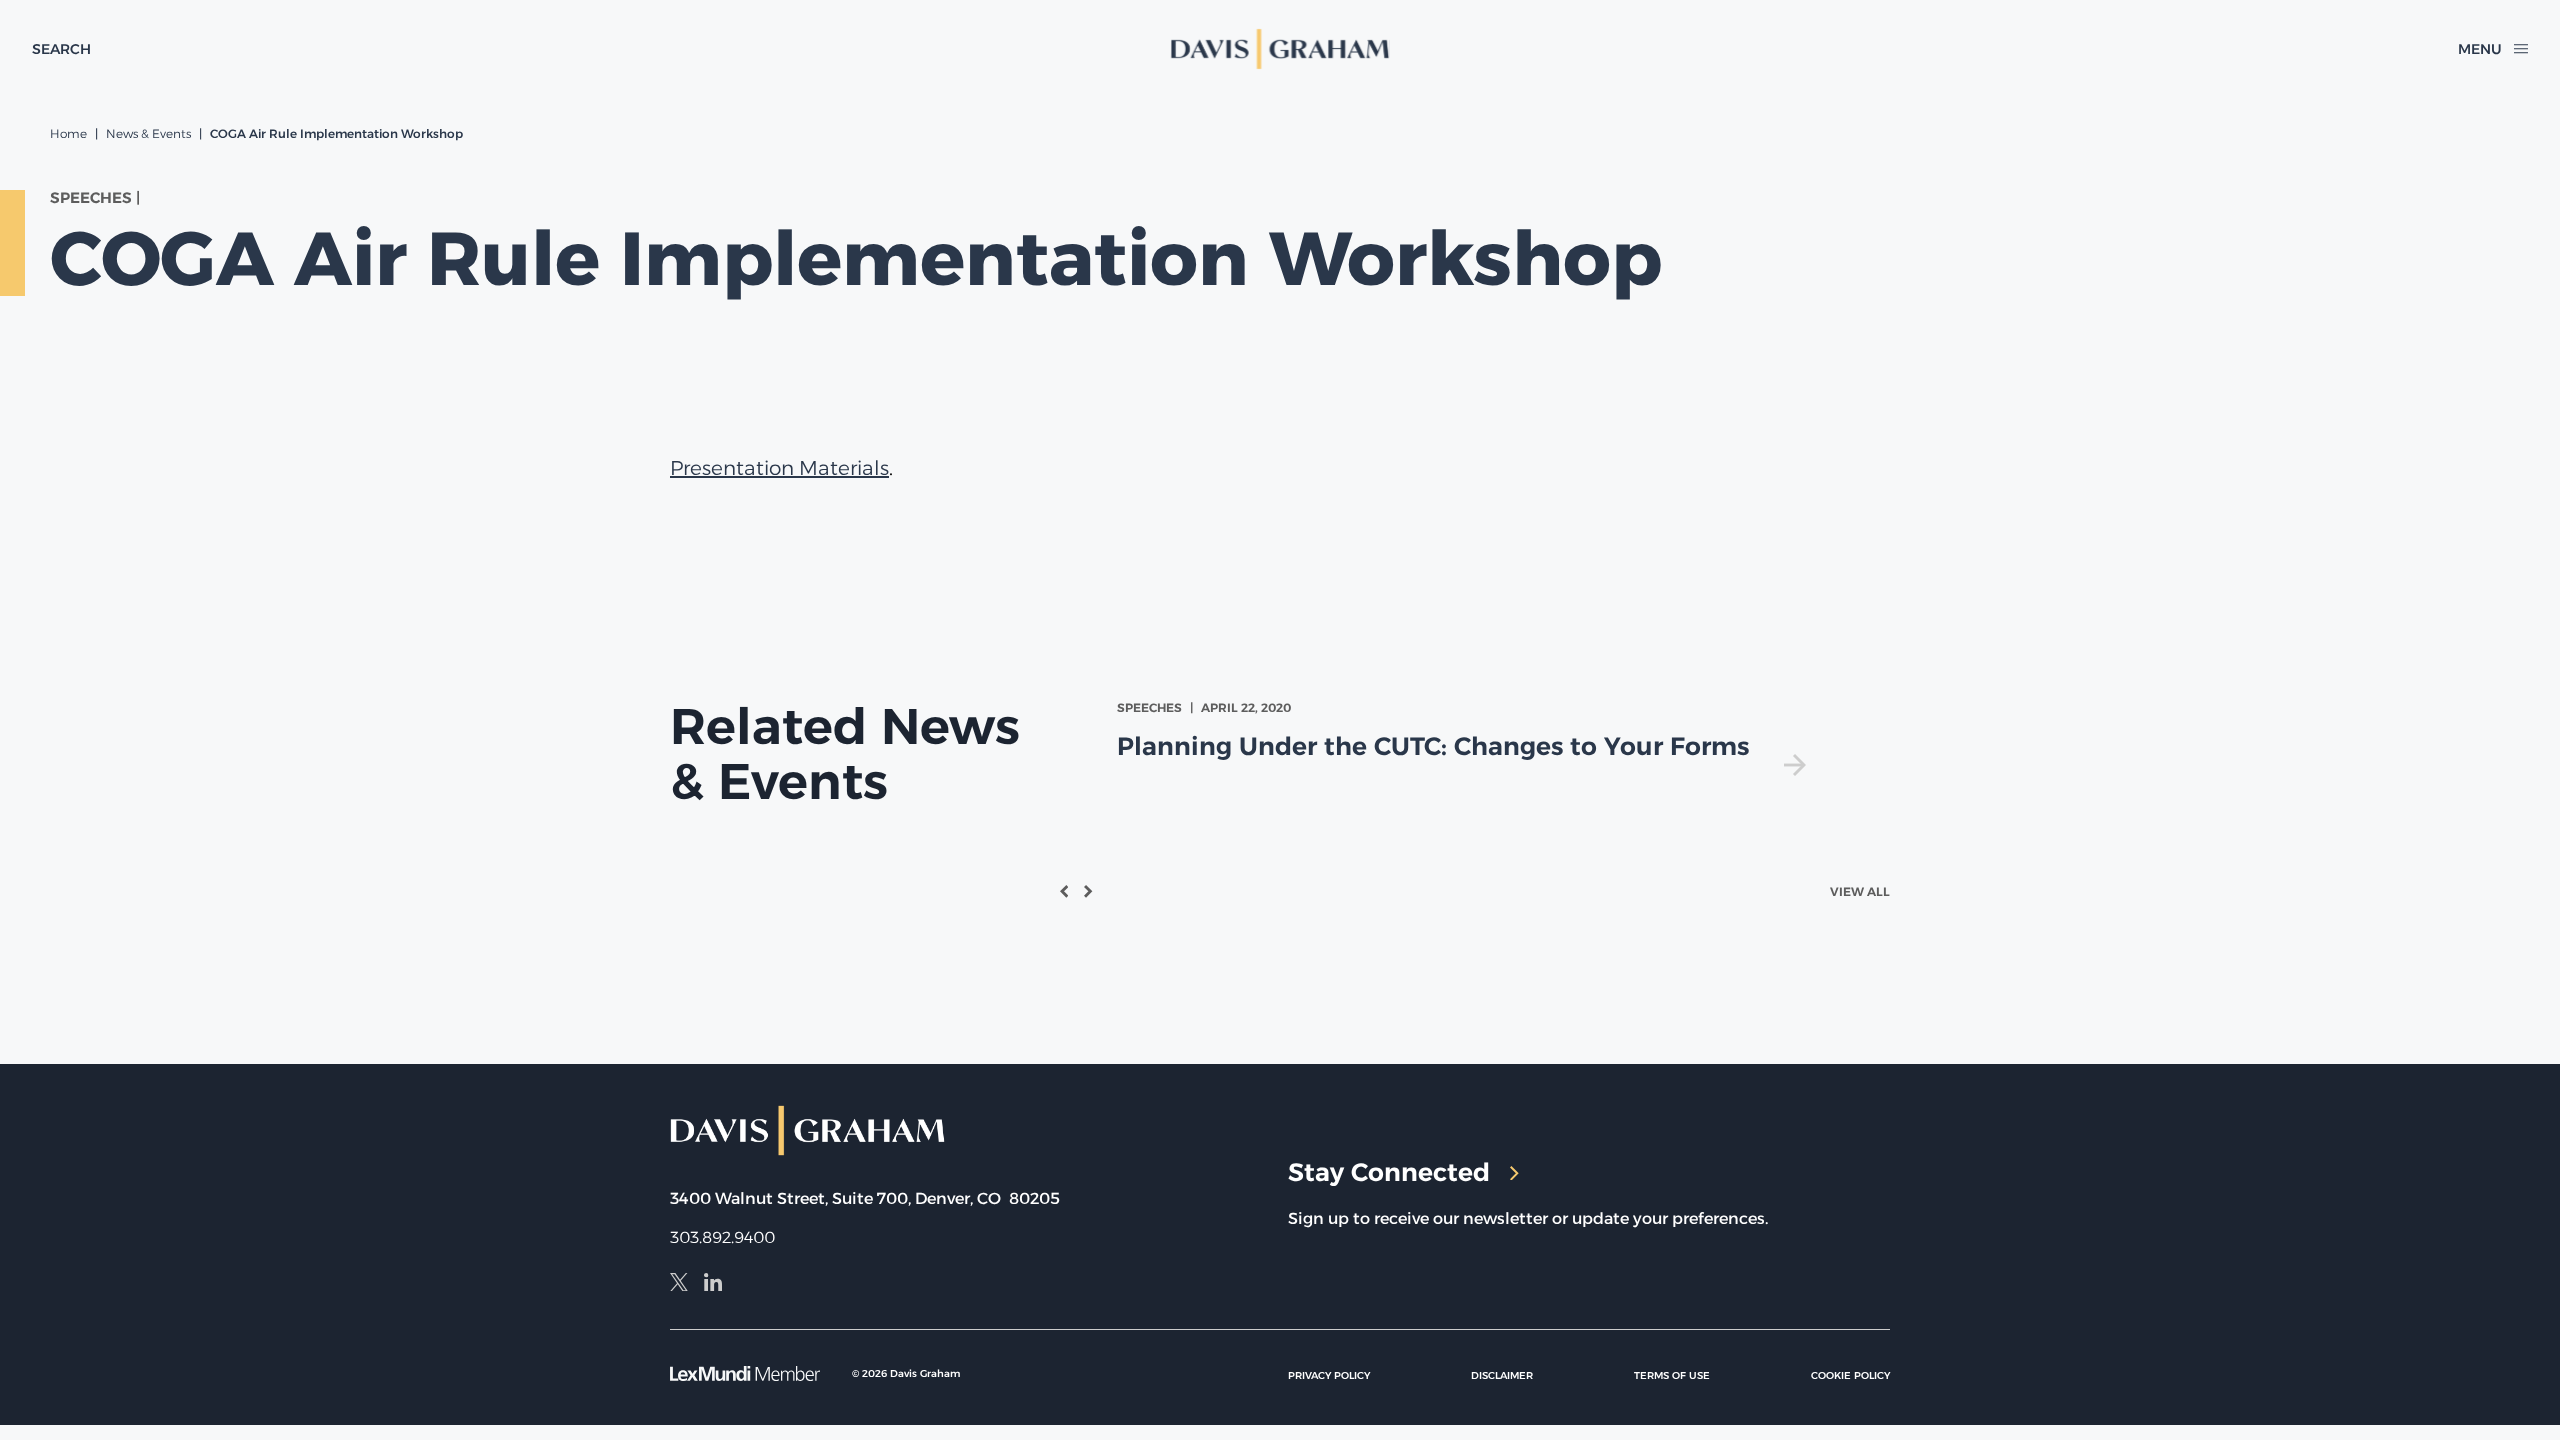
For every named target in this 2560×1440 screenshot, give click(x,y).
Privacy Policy (1329, 1375)
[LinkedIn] (713, 1285)
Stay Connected (1389, 1172)
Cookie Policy (1850, 1375)
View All (1860, 891)
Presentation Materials (779, 468)
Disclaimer (1502, 1375)
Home (68, 133)
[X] (679, 1285)
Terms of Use (1672, 1375)
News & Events (148, 133)
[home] (1280, 49)
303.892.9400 (722, 1237)
